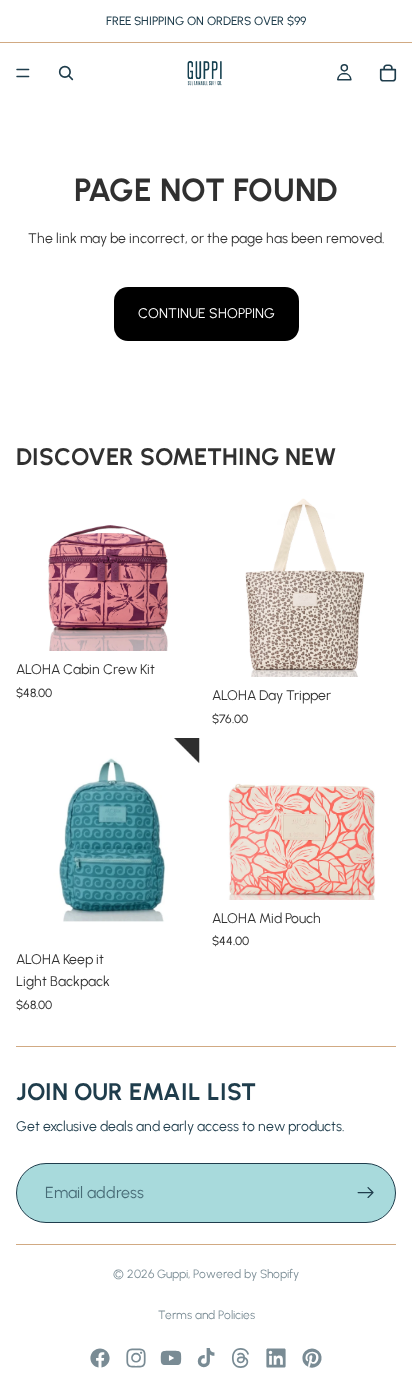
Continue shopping (206, 313)
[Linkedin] (276, 1358)
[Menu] (23, 73)
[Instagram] (136, 1358)
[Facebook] (100, 1358)
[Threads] (241, 1358)
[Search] (66, 73)
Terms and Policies (206, 1315)
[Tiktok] (206, 1358)
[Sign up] (366, 1193)
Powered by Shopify (246, 1274)
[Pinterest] (312, 1358)
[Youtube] (171, 1358)
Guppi (172, 1274)
